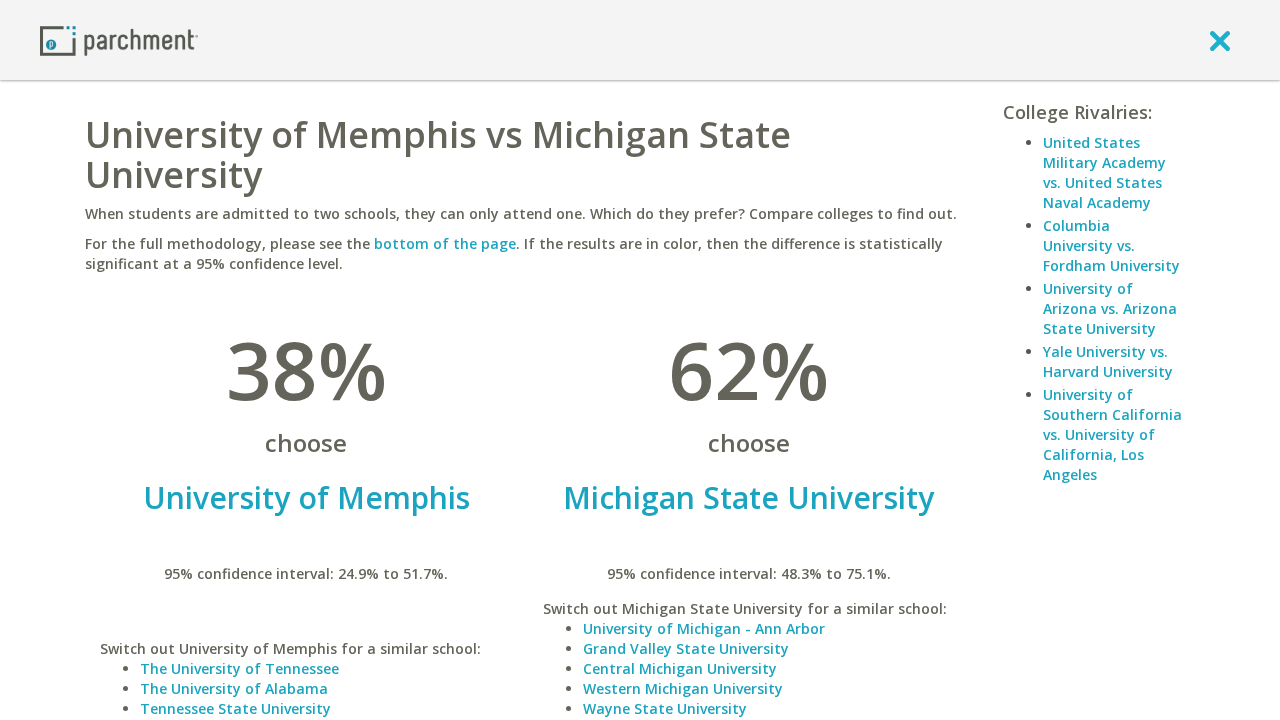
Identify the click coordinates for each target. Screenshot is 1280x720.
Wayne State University (665, 708)
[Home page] (119, 39)
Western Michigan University (683, 688)
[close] (1220, 40)
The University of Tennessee (239, 668)
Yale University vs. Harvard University (1108, 361)
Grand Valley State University (686, 648)
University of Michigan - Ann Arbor (704, 628)
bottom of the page (445, 243)
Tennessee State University (235, 708)
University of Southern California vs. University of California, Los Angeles (1112, 434)
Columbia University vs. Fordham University (1111, 245)
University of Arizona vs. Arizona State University (1110, 308)
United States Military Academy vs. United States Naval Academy (1104, 172)
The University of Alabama (234, 688)
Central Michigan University (680, 668)
